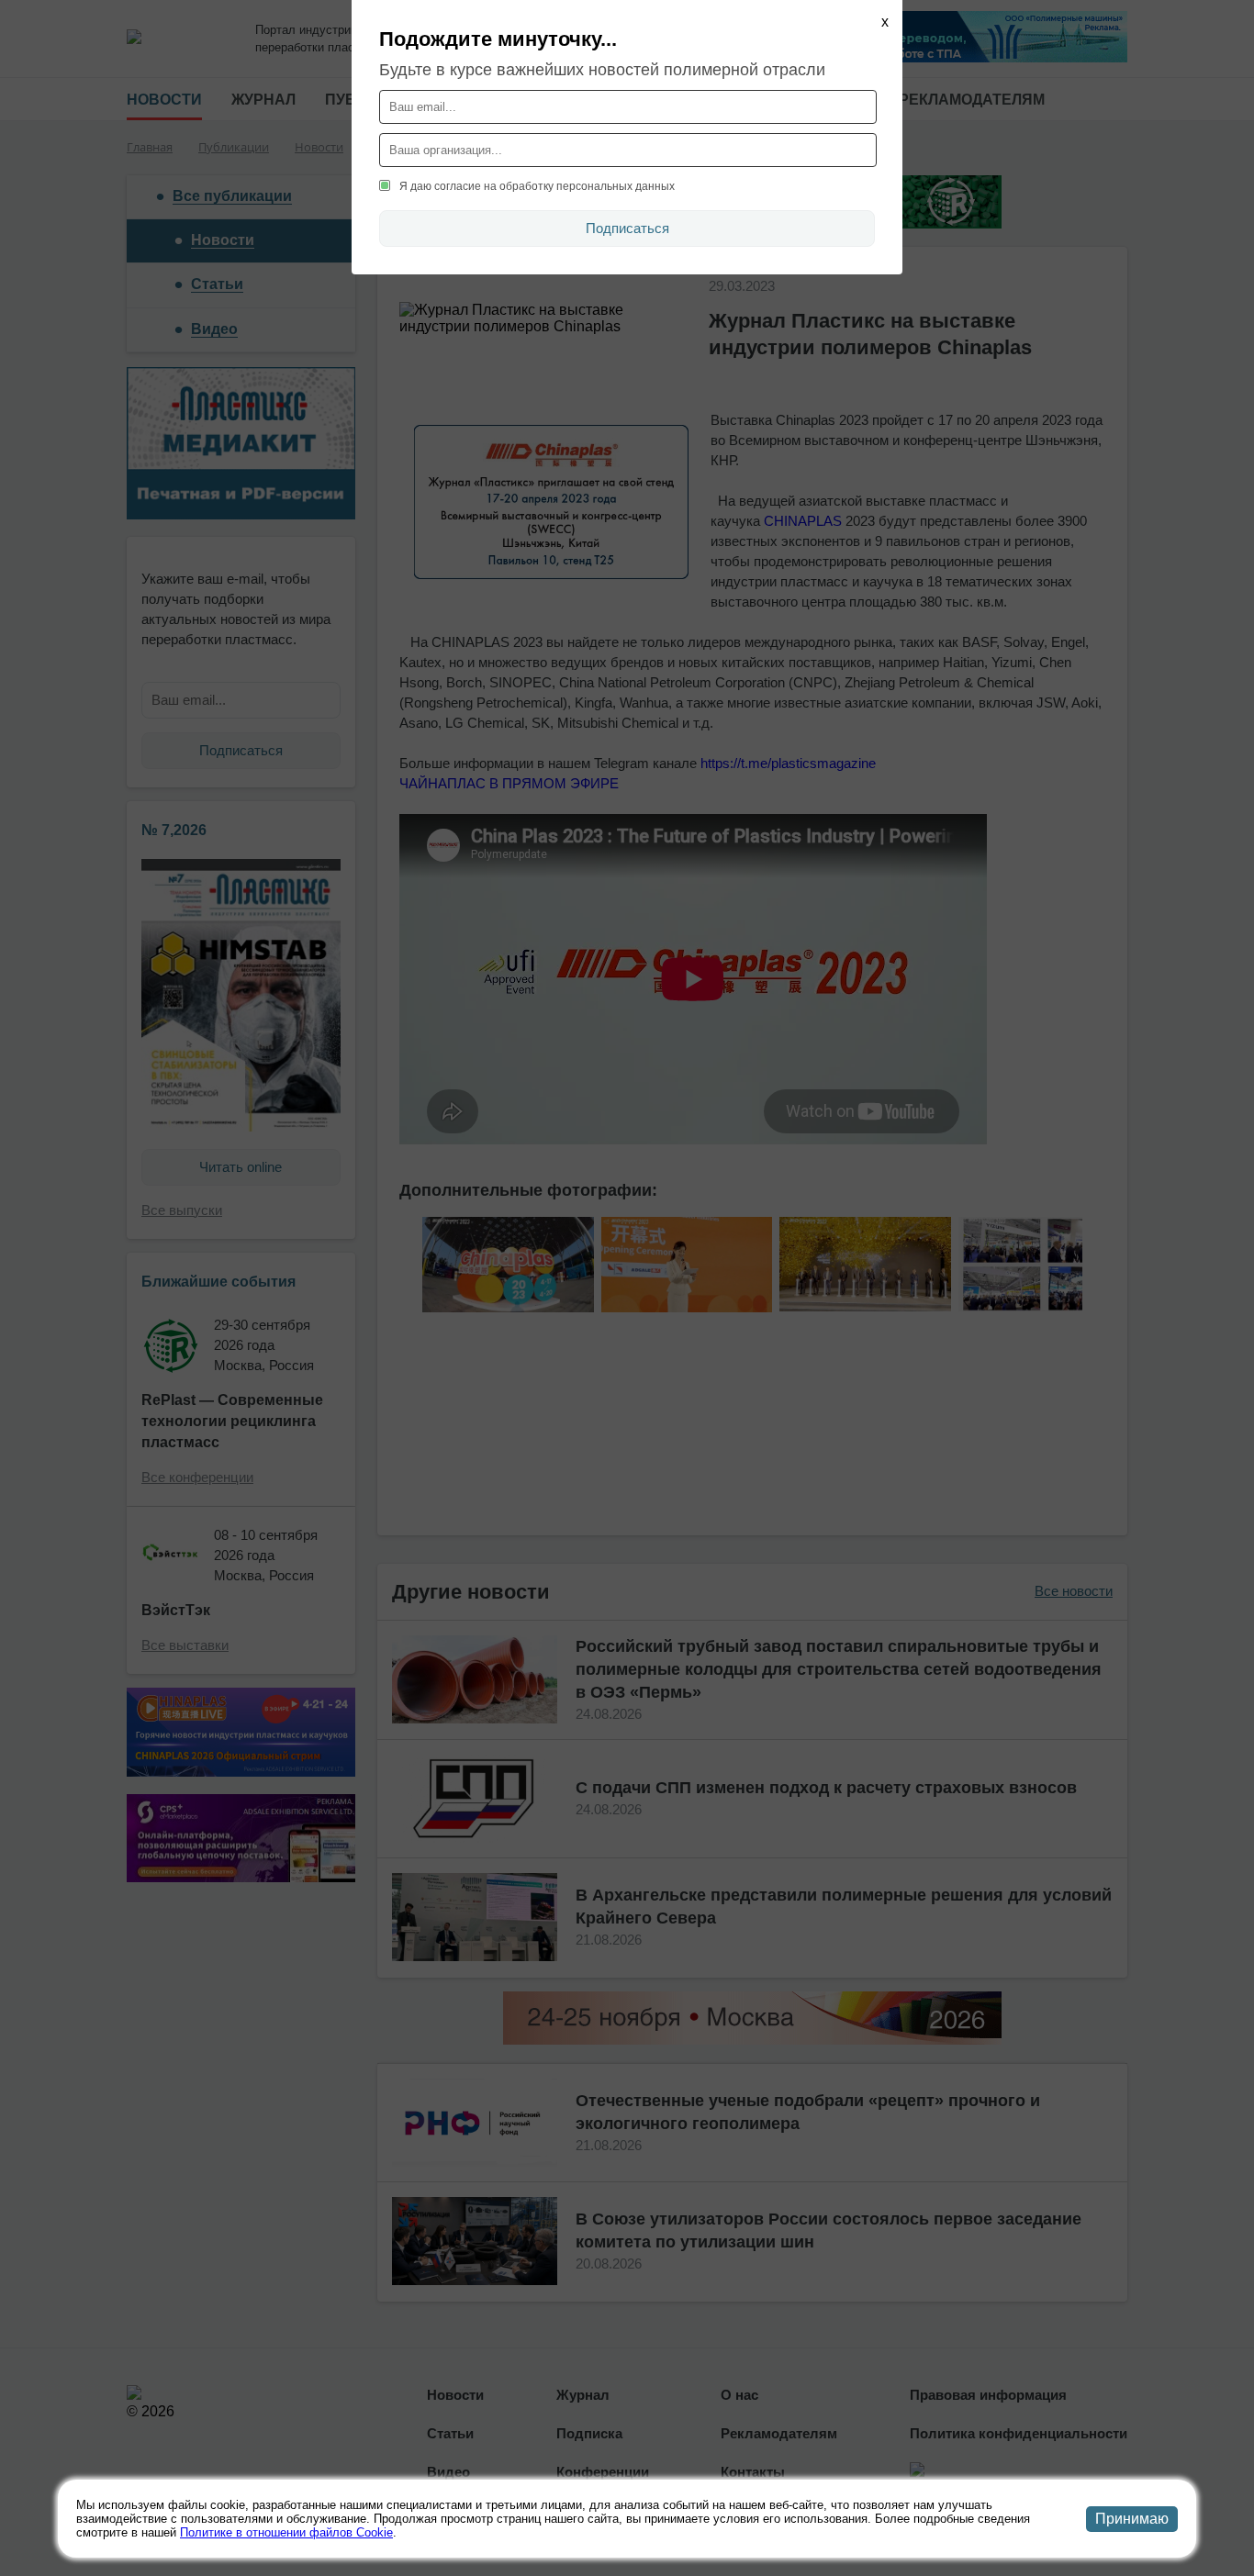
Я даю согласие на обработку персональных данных (537, 186)
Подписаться (627, 228)
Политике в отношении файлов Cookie (286, 2532)
